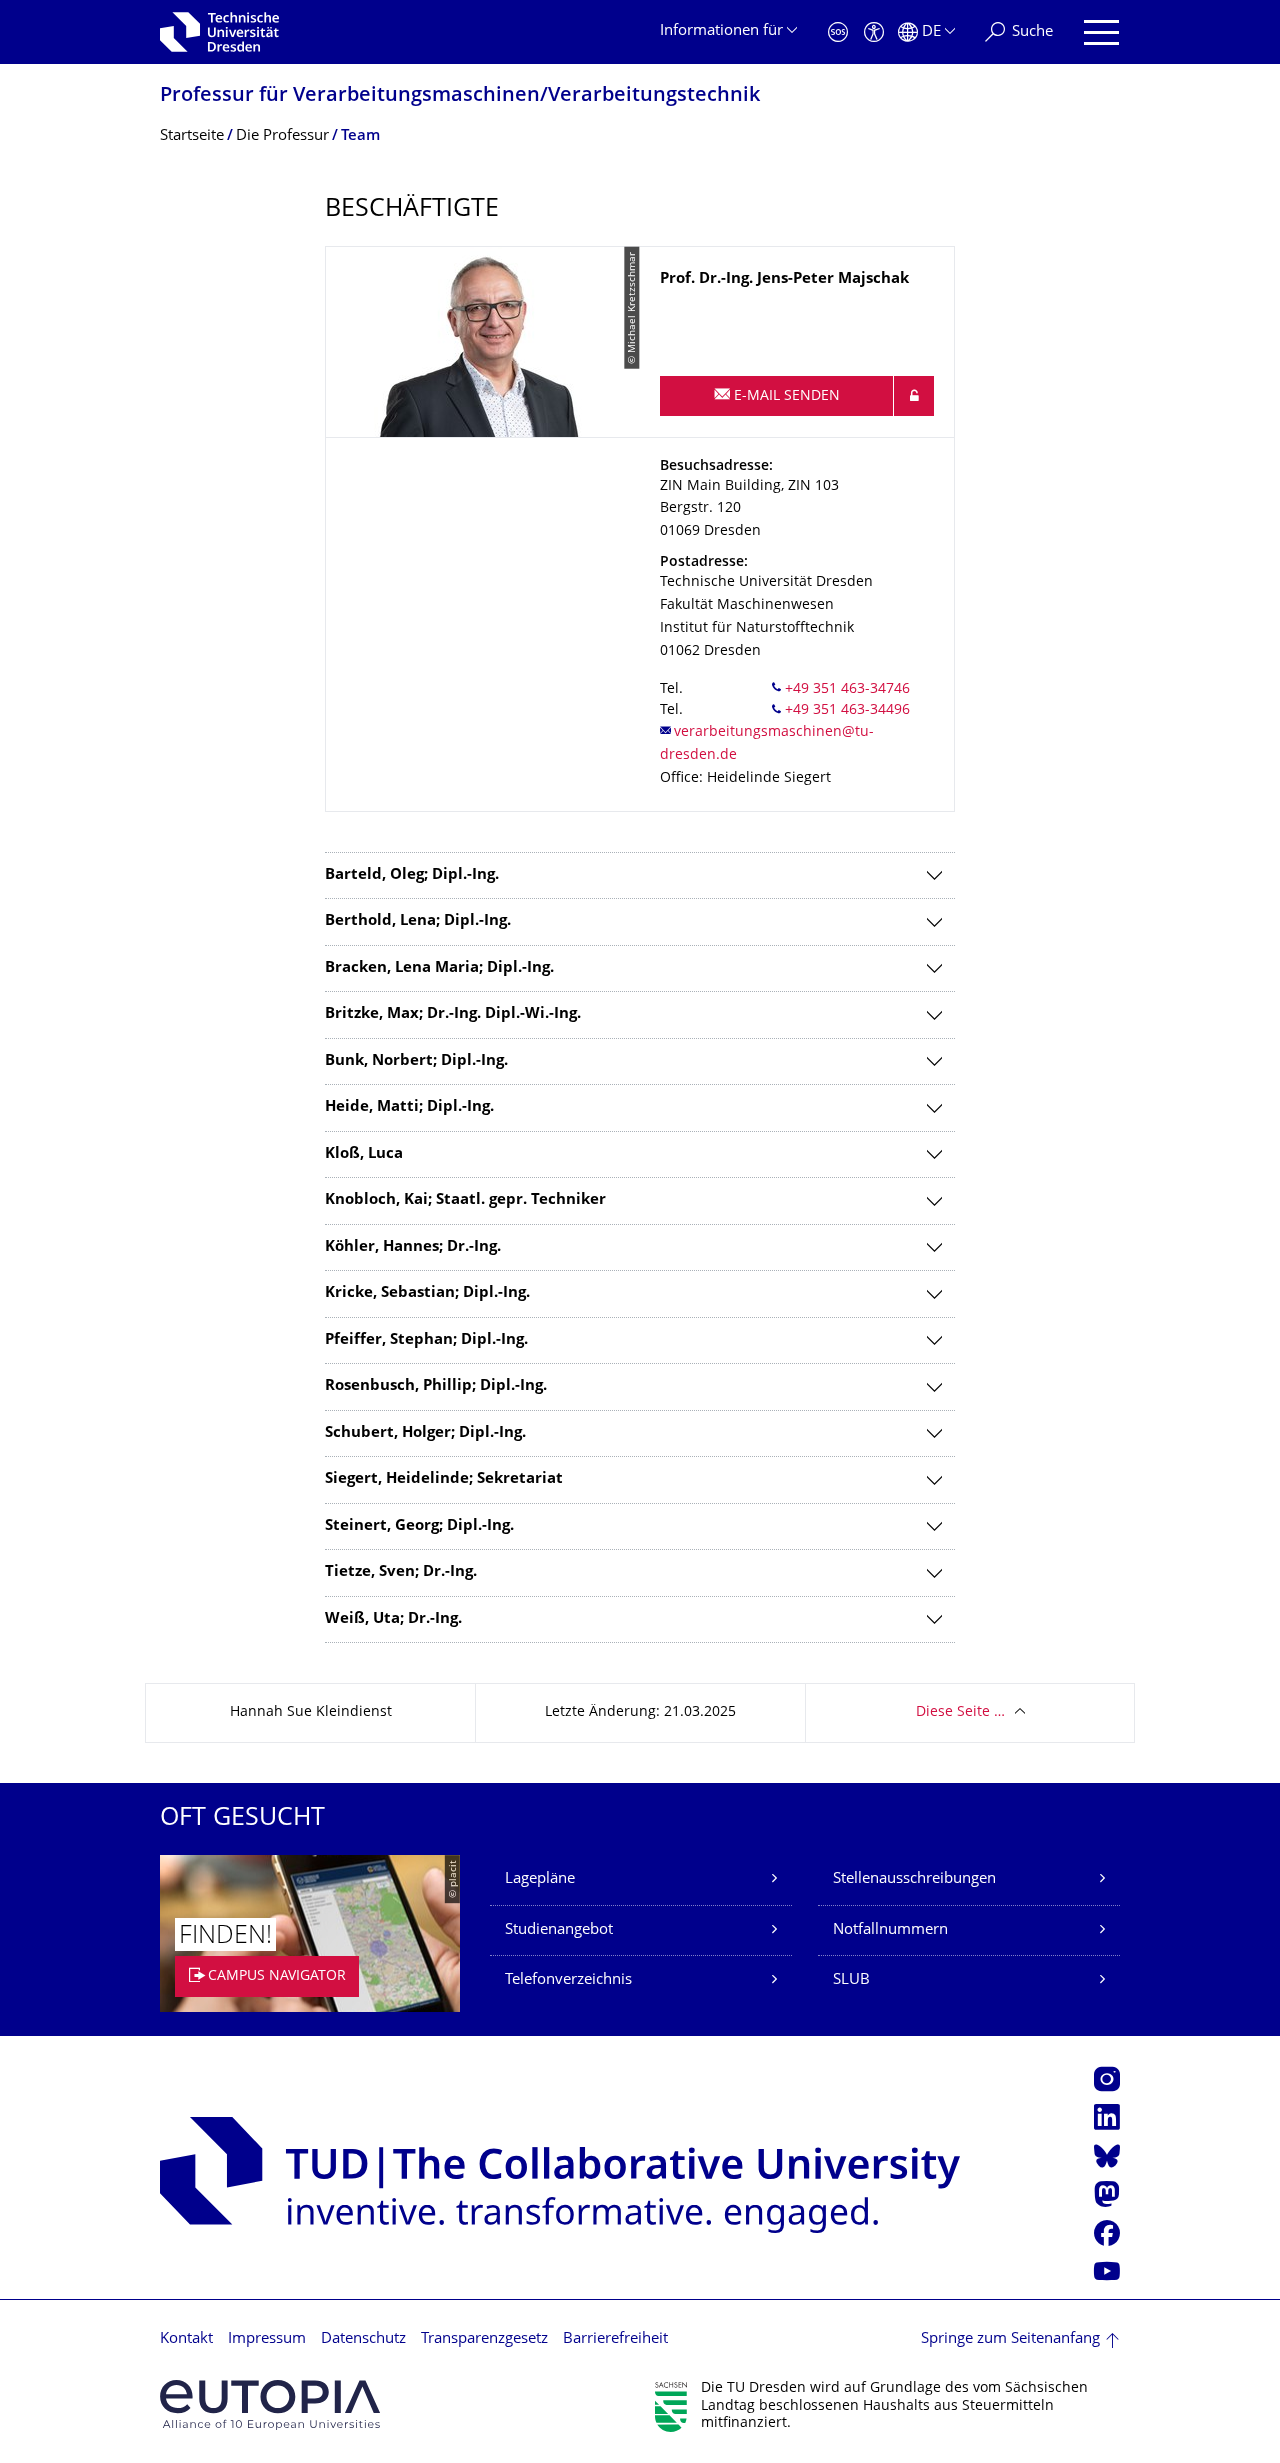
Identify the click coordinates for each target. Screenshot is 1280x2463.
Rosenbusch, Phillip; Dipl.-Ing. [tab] (436, 1386)
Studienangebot (559, 1930)
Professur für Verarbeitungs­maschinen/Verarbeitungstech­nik (460, 96)
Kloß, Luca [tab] (364, 1154)
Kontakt (186, 2339)
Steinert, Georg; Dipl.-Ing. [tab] (419, 1526)
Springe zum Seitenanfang (1010, 2339)
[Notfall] (838, 32)
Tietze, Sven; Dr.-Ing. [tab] (401, 1572)
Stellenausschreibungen (914, 1879)
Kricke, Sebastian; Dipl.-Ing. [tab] (427, 1293)
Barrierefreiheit (615, 2339)
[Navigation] (1101, 32)
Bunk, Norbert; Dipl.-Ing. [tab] (416, 1061)
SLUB (851, 1980)
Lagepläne (540, 1879)
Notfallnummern (890, 1930)
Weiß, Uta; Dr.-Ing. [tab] (393, 1619)
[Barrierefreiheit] (874, 32)
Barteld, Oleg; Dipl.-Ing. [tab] (412, 875)
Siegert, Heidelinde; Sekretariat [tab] (444, 1479)
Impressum (267, 2339)
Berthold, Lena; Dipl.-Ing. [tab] (418, 921)
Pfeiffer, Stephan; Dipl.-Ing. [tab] (426, 1340)
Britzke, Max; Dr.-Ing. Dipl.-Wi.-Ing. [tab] (453, 1014)
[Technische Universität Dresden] (219, 32)
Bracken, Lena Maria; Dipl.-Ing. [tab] (439, 968)
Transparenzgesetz (484, 2339)
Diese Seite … (960, 1712)
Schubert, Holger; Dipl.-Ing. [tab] (425, 1433)
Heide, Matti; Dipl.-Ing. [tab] (409, 1107)
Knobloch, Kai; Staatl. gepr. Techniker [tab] (465, 1200)
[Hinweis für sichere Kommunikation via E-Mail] (914, 396)
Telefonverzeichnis (568, 1980)
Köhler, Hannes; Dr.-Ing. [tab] (413, 1247)
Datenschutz (363, 2339)
